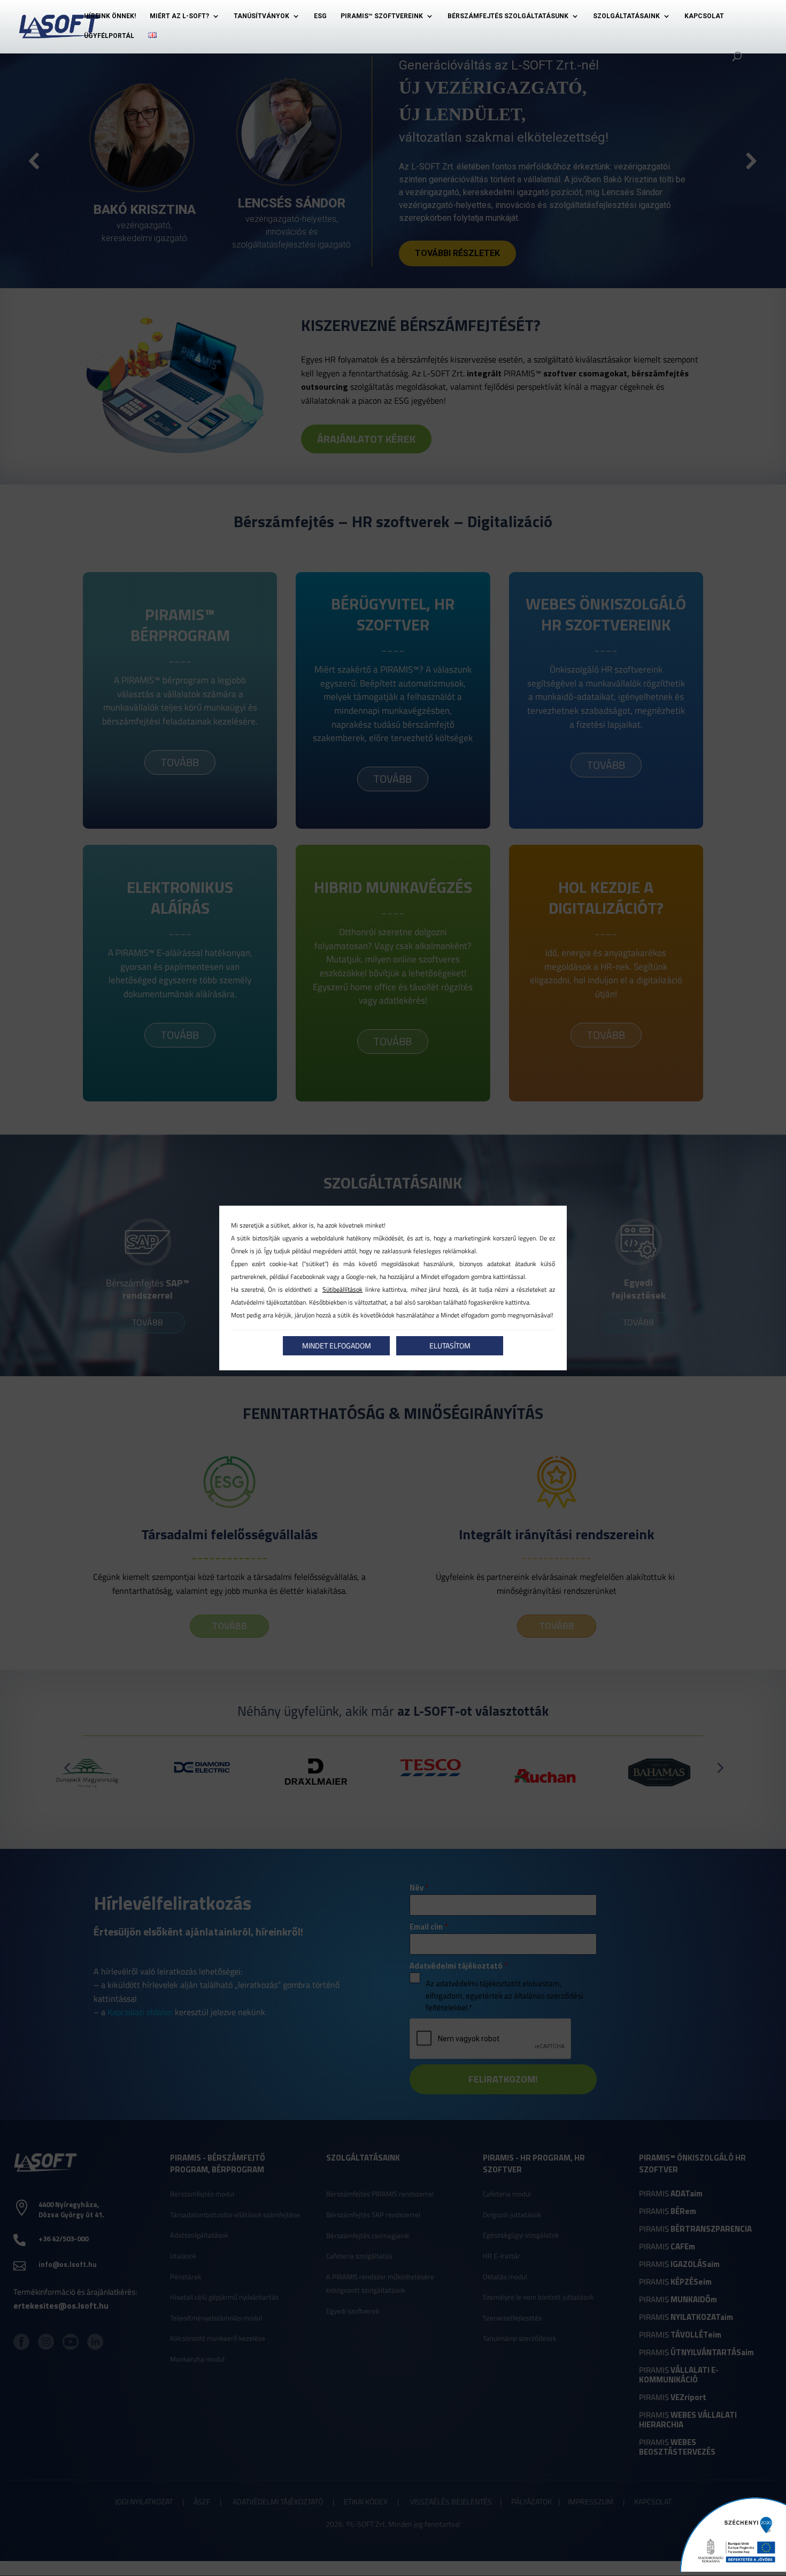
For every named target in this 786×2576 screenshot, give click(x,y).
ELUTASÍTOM (450, 1345)
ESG (320, 16)
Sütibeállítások (342, 1289)
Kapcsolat (704, 16)
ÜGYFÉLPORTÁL (109, 36)
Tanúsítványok (261, 16)
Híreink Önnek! (110, 16)
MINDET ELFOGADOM (337, 1345)
